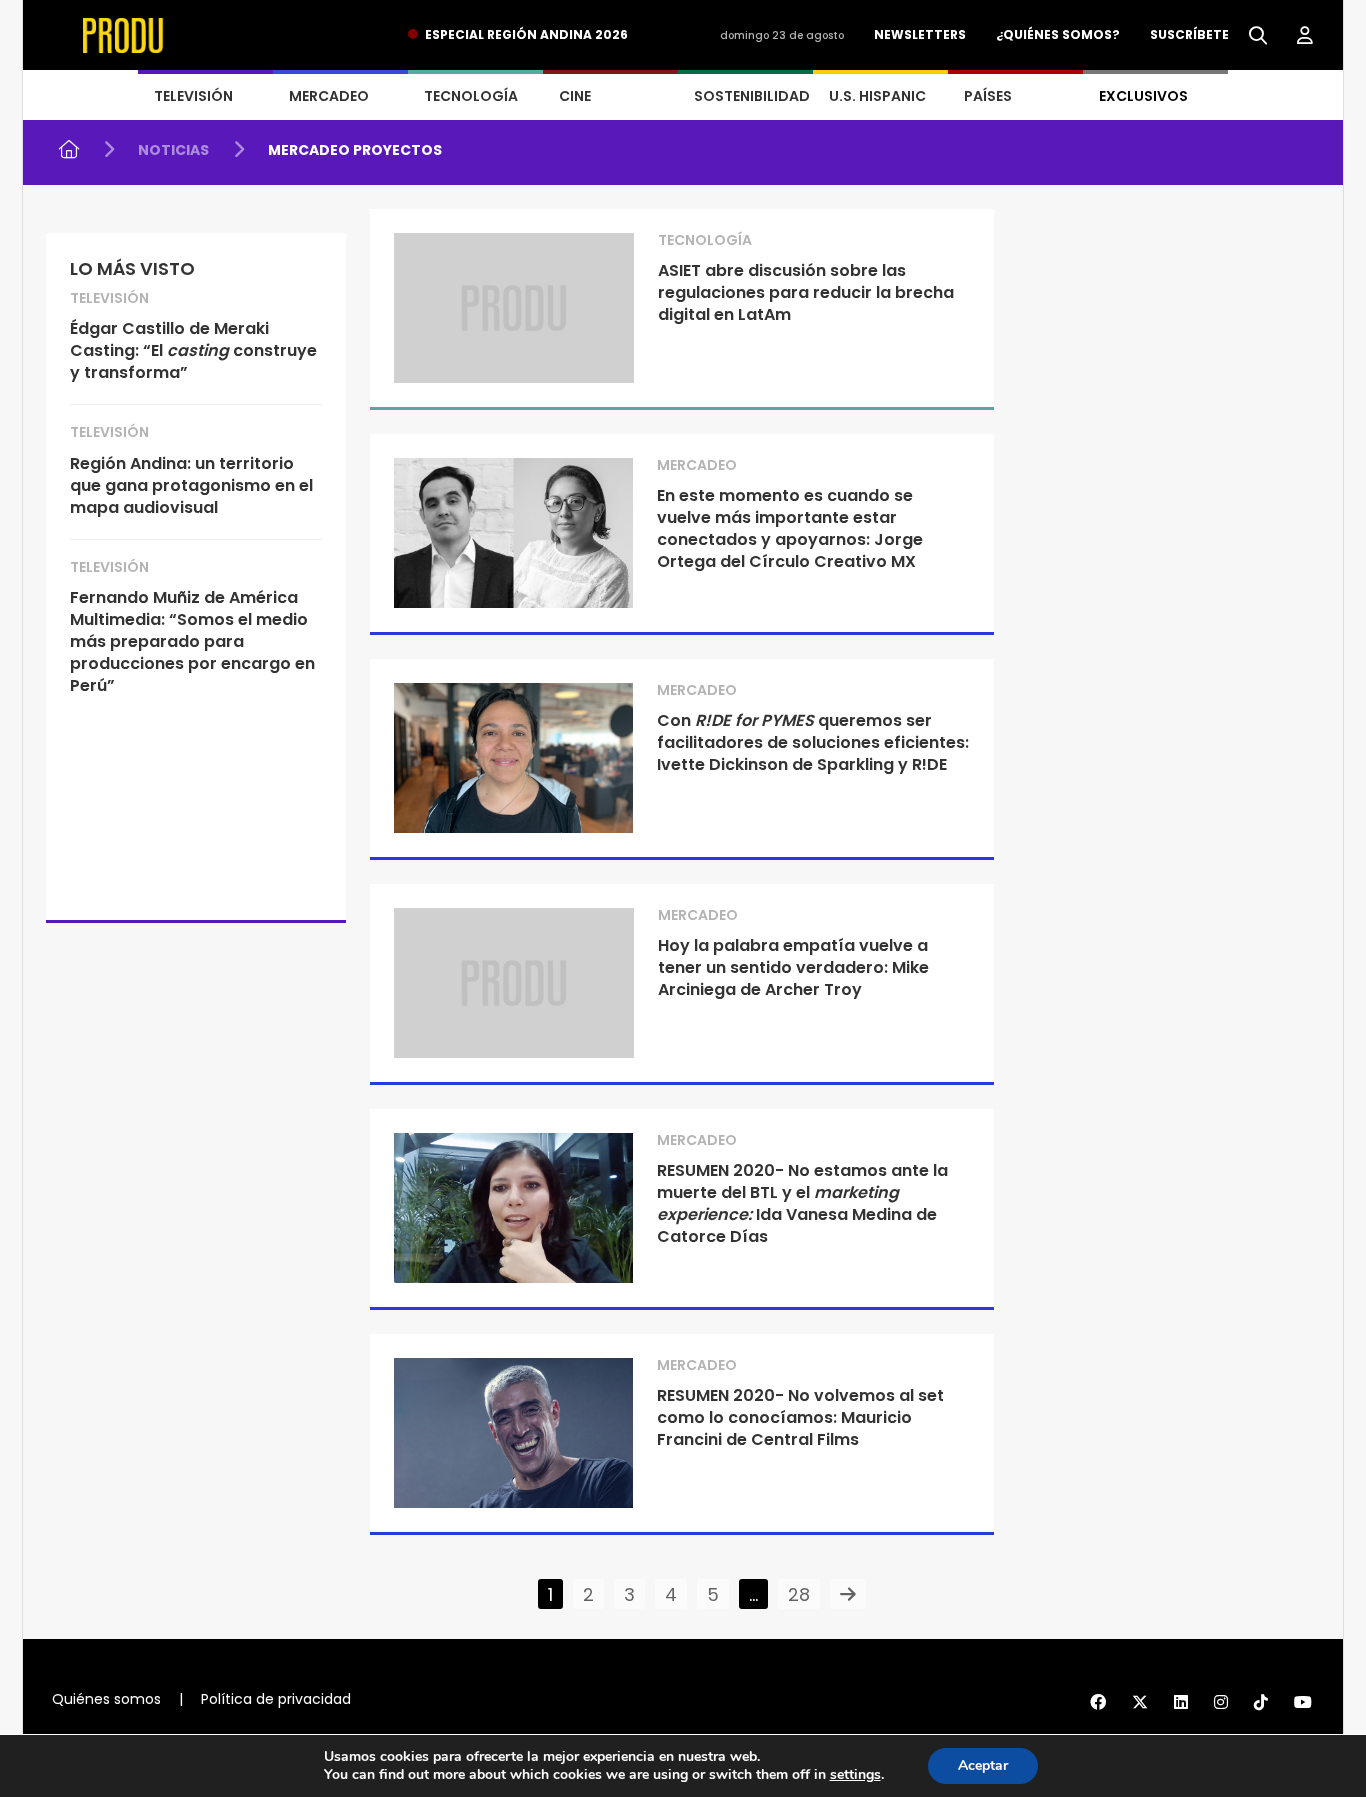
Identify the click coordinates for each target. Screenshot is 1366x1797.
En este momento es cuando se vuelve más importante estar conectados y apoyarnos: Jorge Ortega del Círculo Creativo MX (790, 528)
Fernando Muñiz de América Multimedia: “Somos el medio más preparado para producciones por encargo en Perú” (192, 641)
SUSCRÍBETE (1189, 34)
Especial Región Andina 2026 (526, 34)
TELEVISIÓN (193, 96)
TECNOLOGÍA (471, 96)
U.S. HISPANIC (877, 96)
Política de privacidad (276, 1699)
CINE (575, 96)
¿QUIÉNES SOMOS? (1058, 34)
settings (855, 1775)
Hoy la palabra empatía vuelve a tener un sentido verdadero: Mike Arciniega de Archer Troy (793, 967)
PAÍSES (988, 96)
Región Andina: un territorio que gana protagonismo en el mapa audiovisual (191, 485)
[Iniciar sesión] (1305, 36)
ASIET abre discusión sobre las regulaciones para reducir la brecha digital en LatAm (806, 292)
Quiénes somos (106, 1699)
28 (799, 1594)
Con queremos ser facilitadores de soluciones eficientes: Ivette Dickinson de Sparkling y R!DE (813, 742)
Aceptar (983, 1765)
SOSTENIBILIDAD (752, 96)
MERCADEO (329, 96)
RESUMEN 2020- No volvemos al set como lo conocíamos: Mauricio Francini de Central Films (800, 1417)
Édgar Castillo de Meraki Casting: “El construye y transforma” (193, 350)
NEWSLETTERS (920, 34)
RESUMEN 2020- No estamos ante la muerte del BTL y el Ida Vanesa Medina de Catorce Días (802, 1203)
